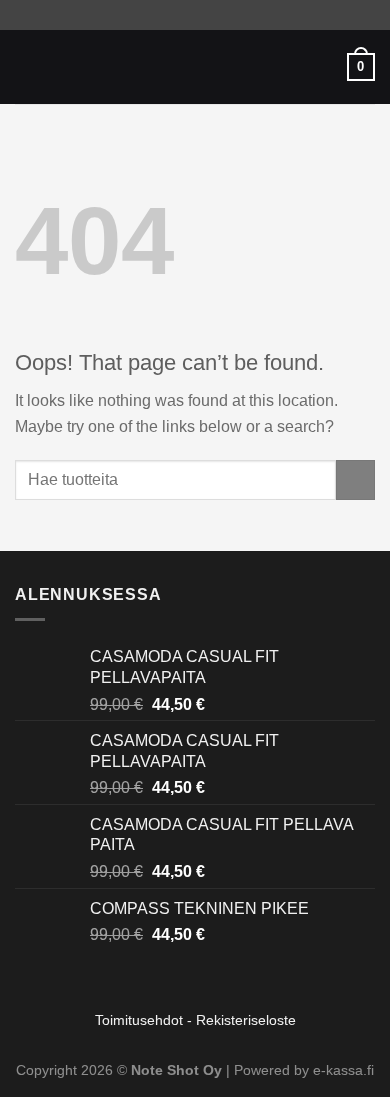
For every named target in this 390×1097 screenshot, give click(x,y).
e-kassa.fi (343, 1070)
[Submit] (355, 479)
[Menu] (27, 66)
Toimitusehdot (139, 1020)
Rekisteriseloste (246, 1020)
